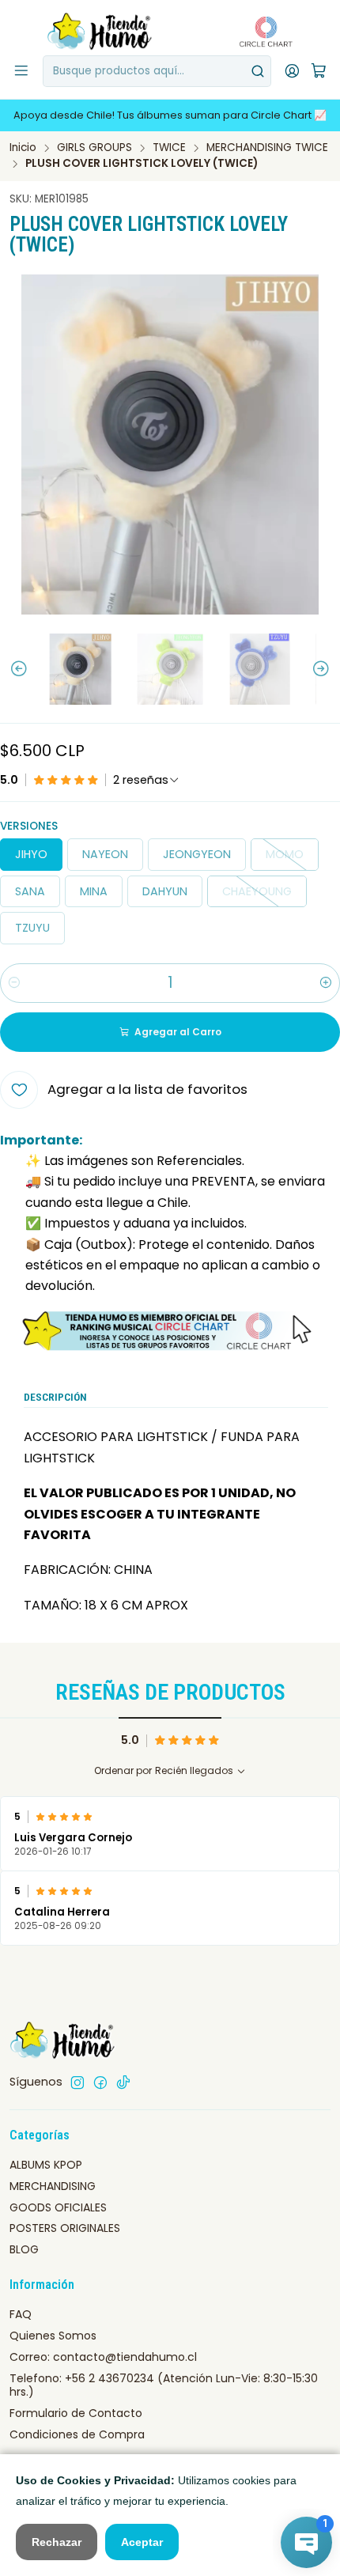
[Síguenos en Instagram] (77, 2082)
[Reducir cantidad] (14, 983)
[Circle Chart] (261, 32)
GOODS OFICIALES (58, 2207)
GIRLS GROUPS (94, 148)
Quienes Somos (53, 2336)
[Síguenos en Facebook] (100, 2082)
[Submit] (258, 71)
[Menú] (21, 71)
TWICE (169, 148)
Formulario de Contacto (76, 2413)
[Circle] (170, 1331)
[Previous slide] (12, 669)
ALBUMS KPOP (46, 2165)
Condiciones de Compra (77, 2434)
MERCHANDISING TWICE (267, 148)
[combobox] (157, 71)
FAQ (21, 2314)
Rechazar (57, 2542)
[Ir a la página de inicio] (100, 32)
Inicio (23, 148)
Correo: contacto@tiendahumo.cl (103, 2357)
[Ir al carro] (319, 72)
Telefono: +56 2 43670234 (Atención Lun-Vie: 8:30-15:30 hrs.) (164, 2385)
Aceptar (142, 2542)
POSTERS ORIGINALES (65, 2228)
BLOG (24, 2249)
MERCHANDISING (53, 2186)
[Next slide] (328, 669)
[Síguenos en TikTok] (123, 2082)
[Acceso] (292, 71)
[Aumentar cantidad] (326, 983)
